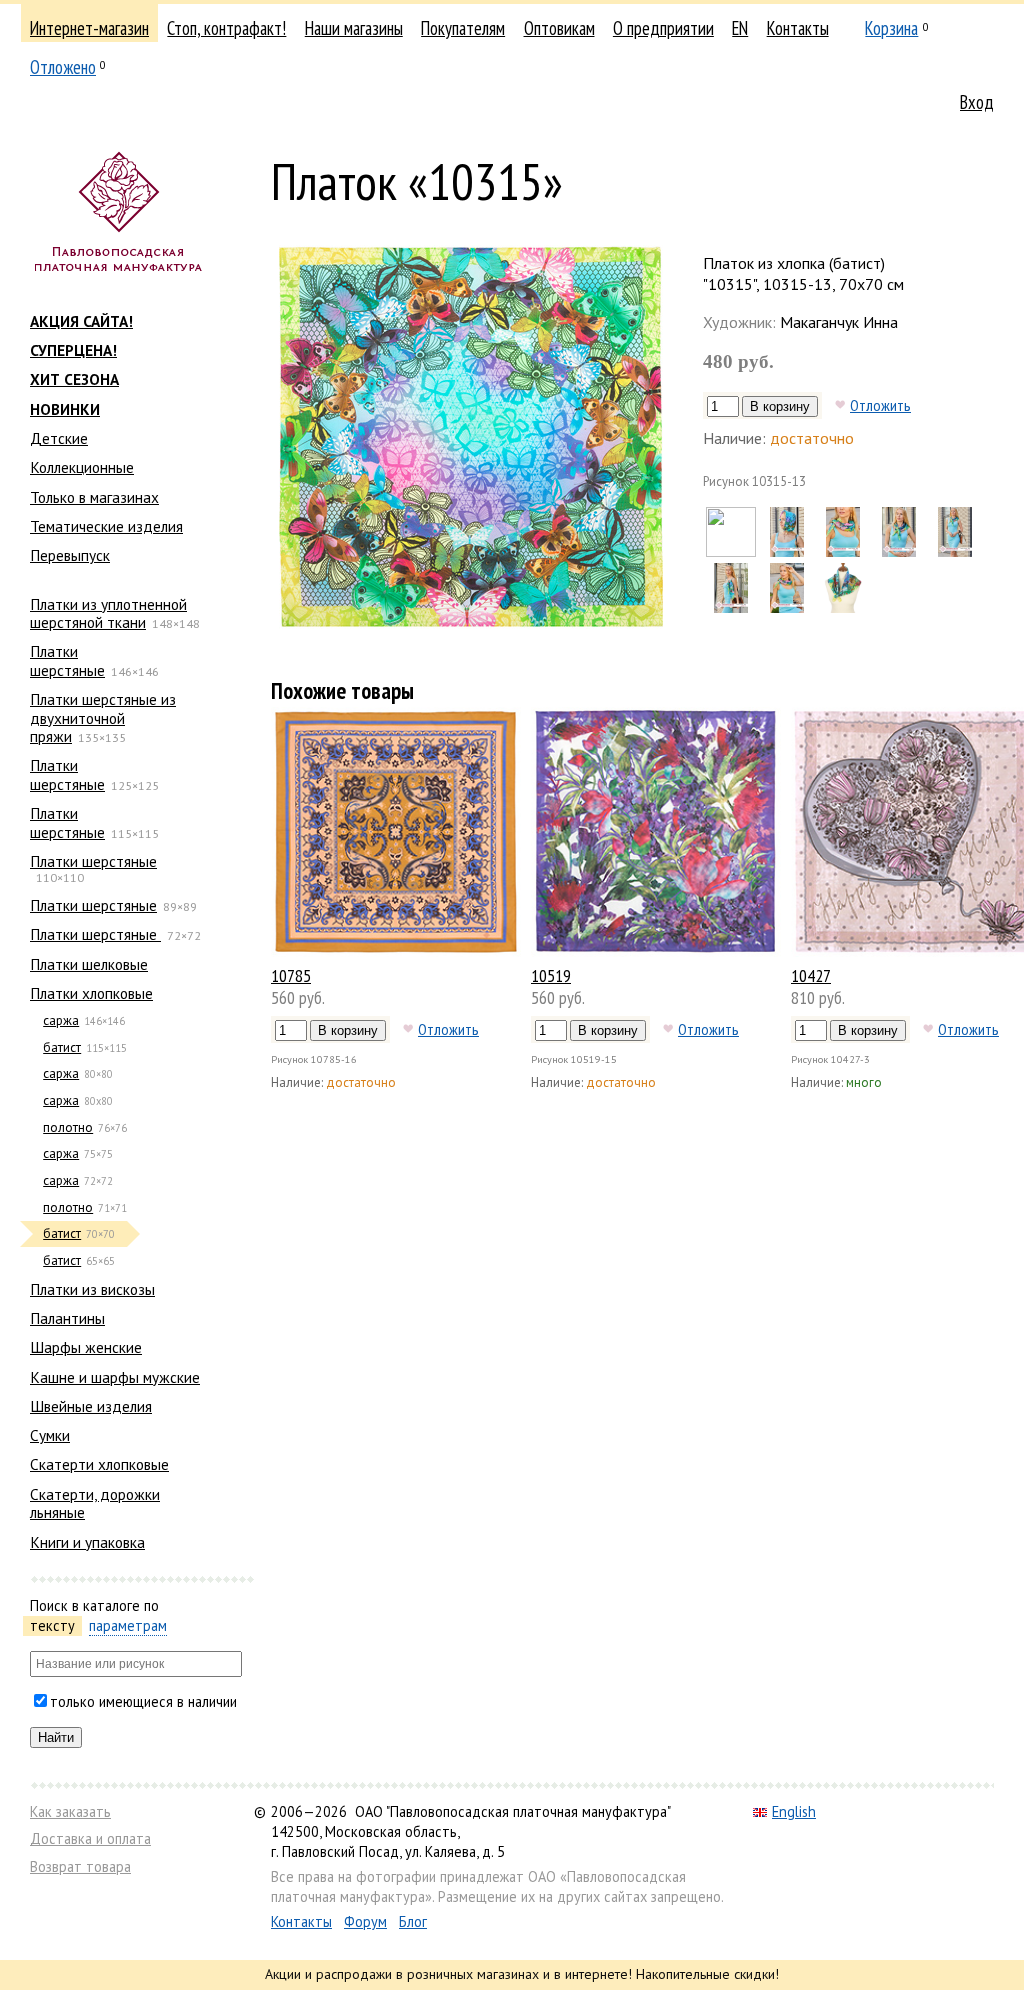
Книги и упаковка (87, 1542)
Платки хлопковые (91, 993)
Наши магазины (354, 28)
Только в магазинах (94, 497)
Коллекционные (82, 467)
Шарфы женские (86, 1347)
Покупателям (463, 28)
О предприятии (663, 28)
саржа (61, 1020)
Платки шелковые (89, 964)
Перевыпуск (70, 555)
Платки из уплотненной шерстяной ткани (108, 613)
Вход (977, 102)
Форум (365, 1921)
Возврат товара (80, 1866)
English (794, 1811)
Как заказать (70, 1811)
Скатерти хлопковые (99, 1464)
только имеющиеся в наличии (143, 1701)
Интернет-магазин (89, 28)
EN (740, 28)
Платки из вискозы (92, 1289)
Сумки (50, 1435)
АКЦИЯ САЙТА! (81, 321)
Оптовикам (559, 28)
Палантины (67, 1318)
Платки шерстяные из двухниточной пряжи (103, 717)
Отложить (880, 405)
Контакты (798, 28)
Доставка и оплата (90, 1838)
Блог (413, 1921)
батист (62, 1047)
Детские (59, 438)
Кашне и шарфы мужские (115, 1377)
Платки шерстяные (67, 660)
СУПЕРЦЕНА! (73, 350)
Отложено (63, 67)
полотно (68, 1127)
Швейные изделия (91, 1406)
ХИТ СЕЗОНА (74, 379)
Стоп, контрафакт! (226, 28)
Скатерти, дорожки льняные (95, 1503)
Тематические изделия (106, 526)
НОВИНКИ (65, 409)
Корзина (891, 28)
